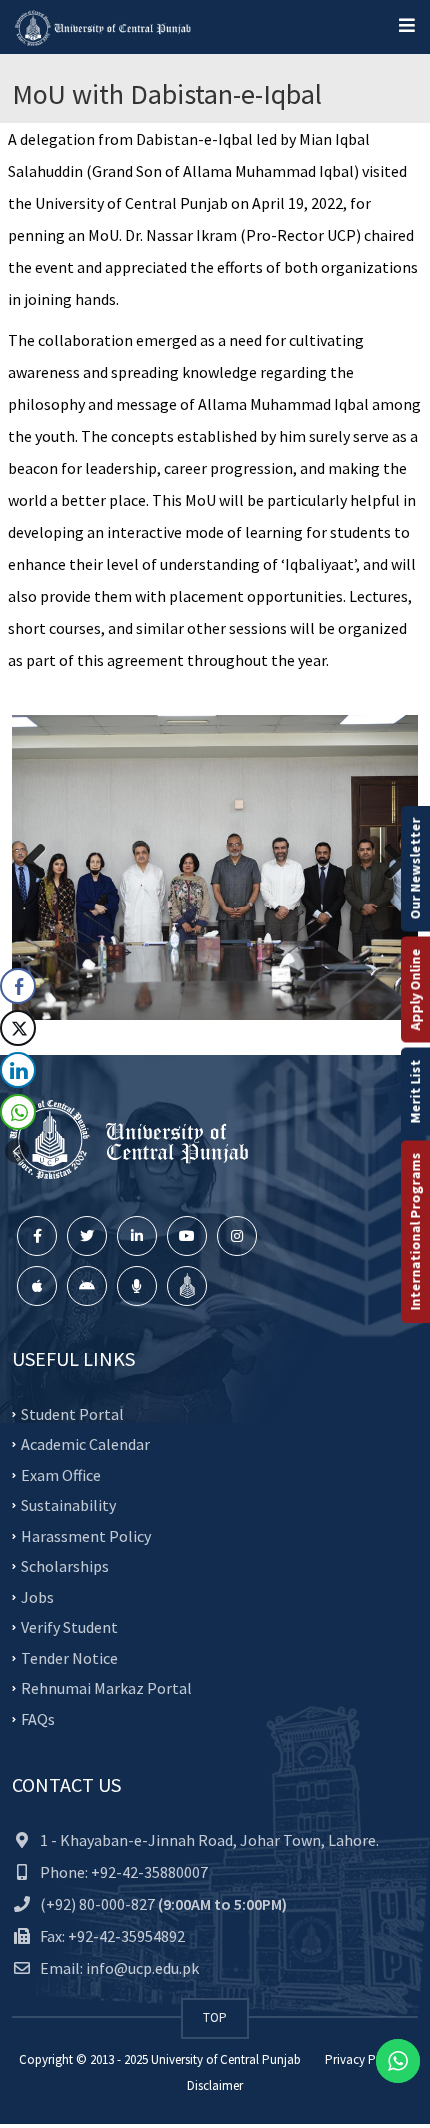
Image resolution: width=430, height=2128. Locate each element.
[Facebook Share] (18, 986)
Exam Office (61, 1474)
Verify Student (69, 1627)
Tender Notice (69, 1657)
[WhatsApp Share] (18, 1112)
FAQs (38, 1718)
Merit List (415, 1092)
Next (388, 863)
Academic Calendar (85, 1444)
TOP (215, 2017)
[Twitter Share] (18, 1028)
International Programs (415, 1232)
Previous (42, 863)
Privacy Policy (363, 2059)
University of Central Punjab (226, 2059)
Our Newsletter (415, 869)
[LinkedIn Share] (18, 1070)
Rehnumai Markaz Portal (106, 1688)
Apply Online (415, 990)
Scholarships (65, 1566)
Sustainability (68, 1505)
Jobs (37, 1596)
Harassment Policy (86, 1535)
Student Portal (72, 1413)
